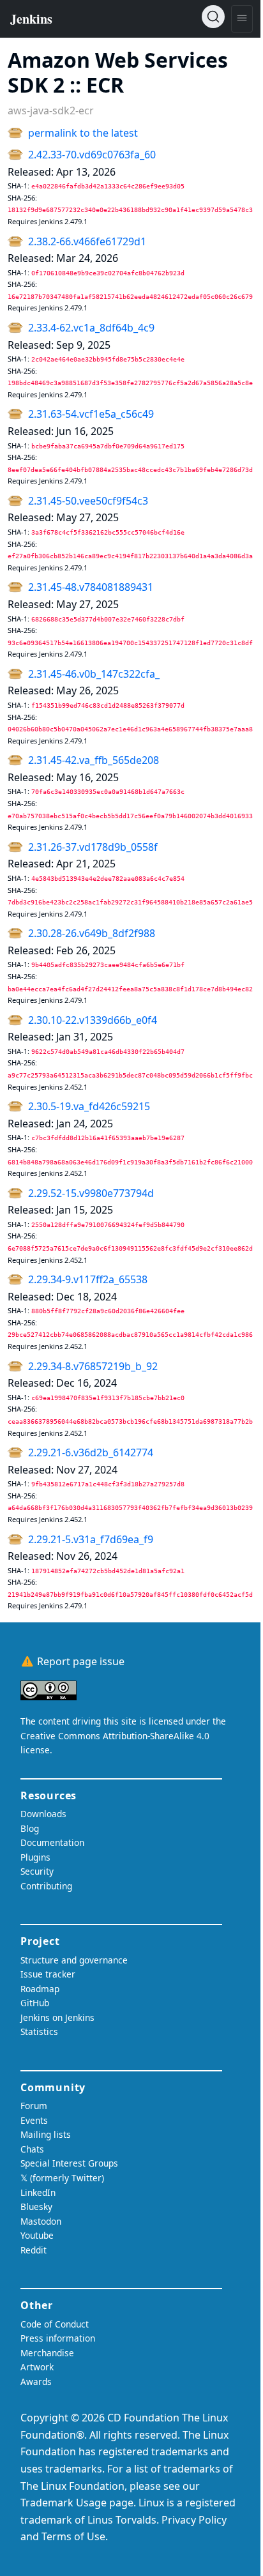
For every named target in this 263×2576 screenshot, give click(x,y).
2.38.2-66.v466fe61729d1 (87, 241)
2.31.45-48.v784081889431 (91, 587)
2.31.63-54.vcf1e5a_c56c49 (91, 414)
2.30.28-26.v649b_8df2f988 (92, 933)
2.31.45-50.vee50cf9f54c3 (88, 501)
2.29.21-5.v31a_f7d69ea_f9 (91, 1539)
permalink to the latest (83, 133)
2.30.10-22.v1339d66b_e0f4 (93, 1020)
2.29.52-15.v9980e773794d (91, 1193)
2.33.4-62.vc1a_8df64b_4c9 (91, 328)
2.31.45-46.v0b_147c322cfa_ (94, 674)
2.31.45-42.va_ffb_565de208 (94, 760)
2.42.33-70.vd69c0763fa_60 (92, 155)
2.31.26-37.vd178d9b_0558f (93, 847)
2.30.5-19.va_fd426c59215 (89, 1106)
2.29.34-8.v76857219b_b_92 (93, 1366)
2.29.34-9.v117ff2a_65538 (88, 1279)
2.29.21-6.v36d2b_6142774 (91, 1452)
